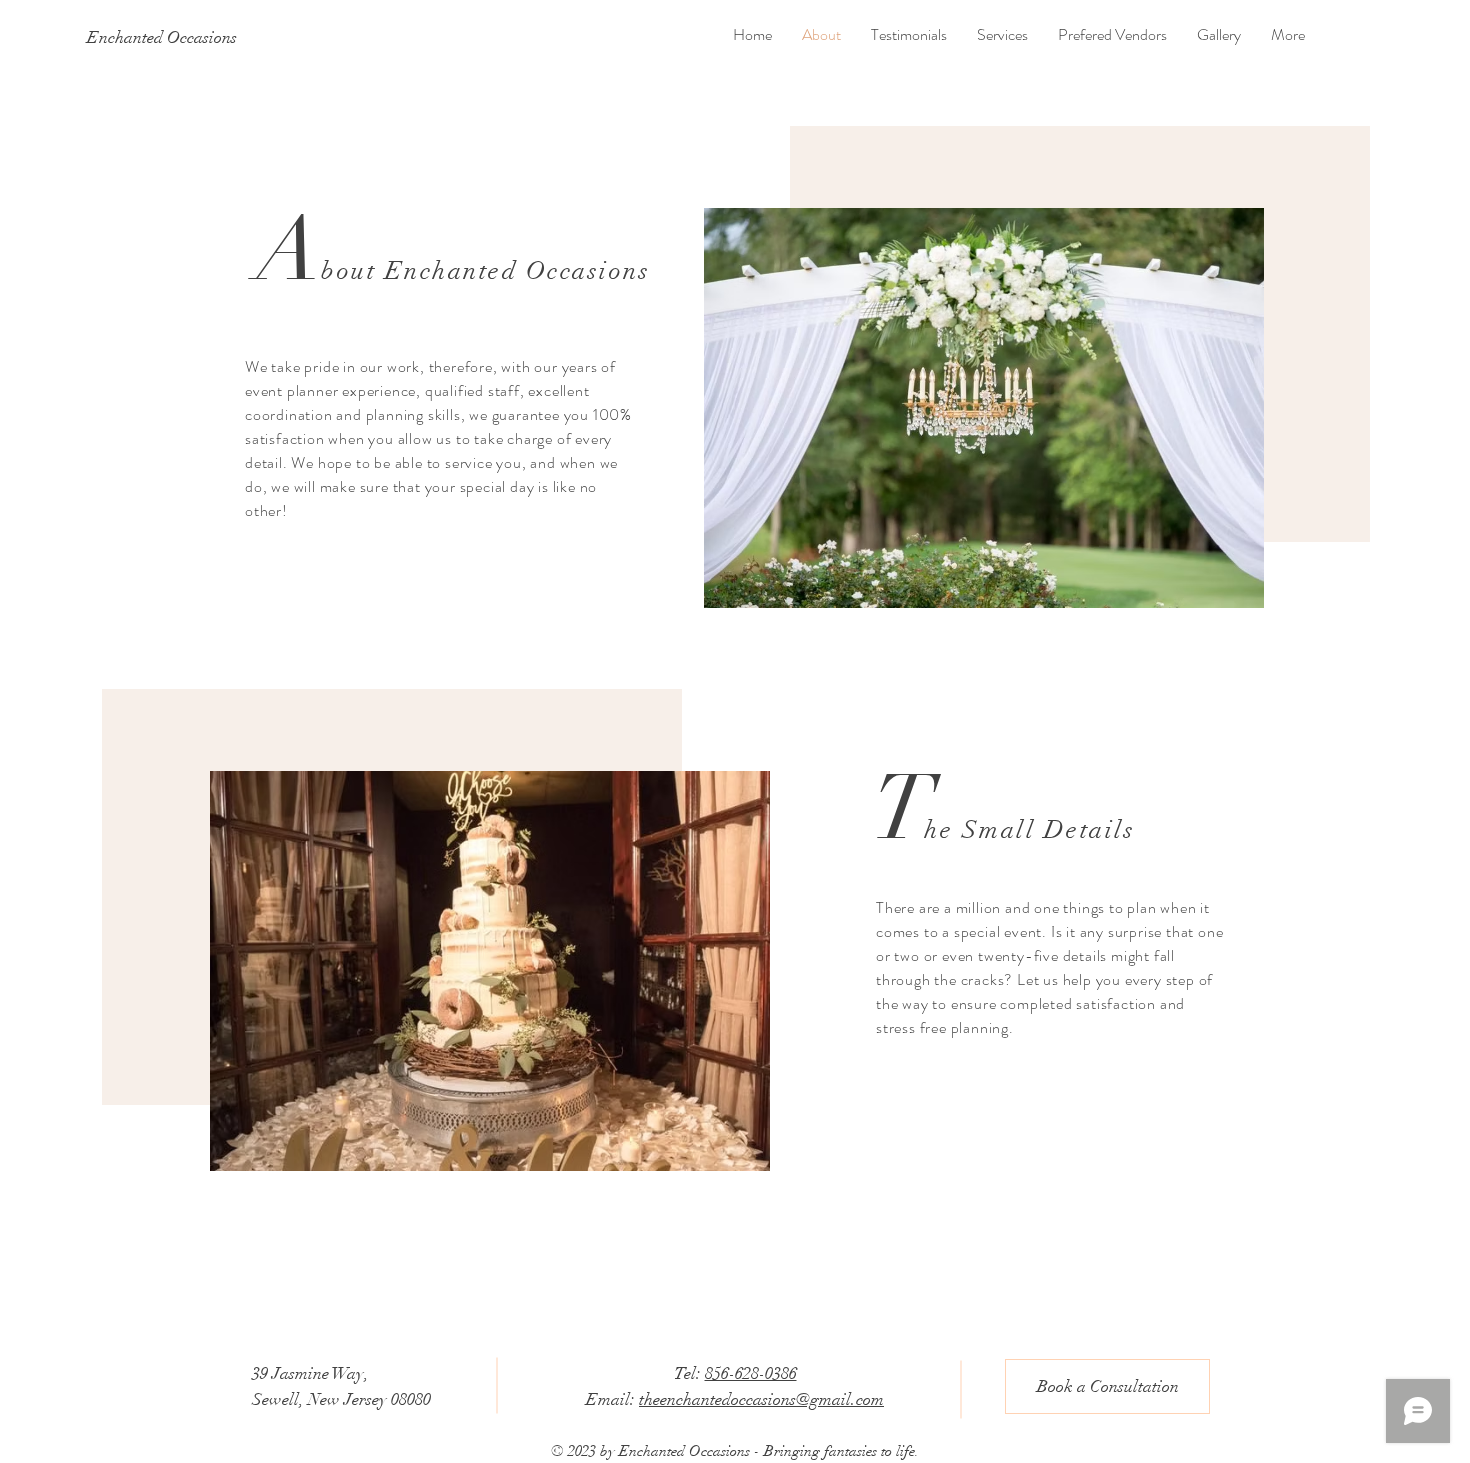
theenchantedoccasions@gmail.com (761, 1399)
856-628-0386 (751, 1373)
